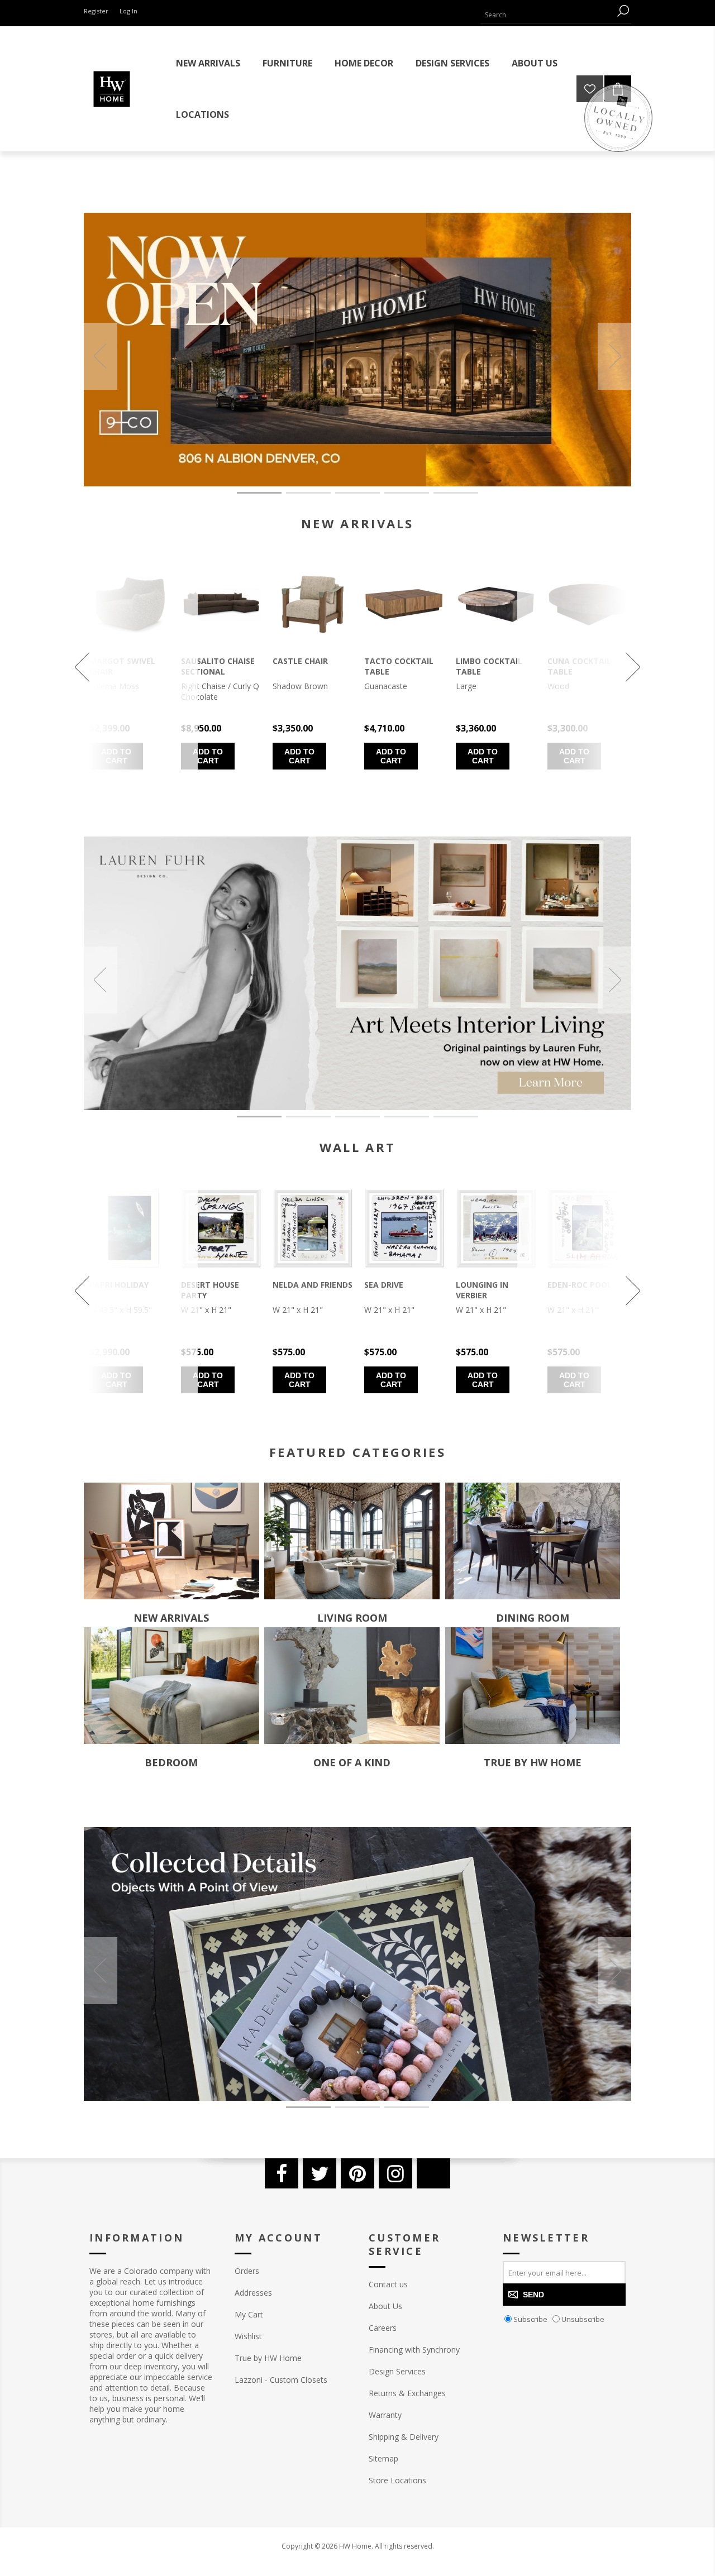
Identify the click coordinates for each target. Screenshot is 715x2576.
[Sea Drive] (404, 1228)
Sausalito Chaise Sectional (218, 666)
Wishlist (248, 2336)
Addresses (253, 2293)
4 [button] (407, 493)
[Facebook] (282, 2173)
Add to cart (208, 756)
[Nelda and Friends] (313, 1228)
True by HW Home (268, 2358)
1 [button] (259, 493)
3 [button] (357, 493)
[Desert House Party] (221, 1228)
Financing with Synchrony (414, 2350)
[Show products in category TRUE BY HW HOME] (533, 1686)
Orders (247, 2271)
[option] (357, 350)
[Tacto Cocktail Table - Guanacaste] (404, 604)
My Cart (249, 2314)
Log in (128, 11)
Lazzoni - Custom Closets (281, 2380)
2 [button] (308, 493)
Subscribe (530, 2319)
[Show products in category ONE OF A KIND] (352, 1686)
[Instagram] (395, 2173)
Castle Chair (300, 661)
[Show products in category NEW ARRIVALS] (171, 1541)
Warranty (385, 2415)
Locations (202, 114)
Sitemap (383, 2458)
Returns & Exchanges (407, 2393)
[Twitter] (320, 2173)
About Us (385, 2306)
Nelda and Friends (313, 1285)
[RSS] (433, 2173)
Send (533, 2295)
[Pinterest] (357, 2173)
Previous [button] (101, 356)
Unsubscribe (583, 2319)
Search (623, 11)
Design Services (397, 2371)
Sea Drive (384, 1285)
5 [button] (456, 493)
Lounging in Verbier (482, 1290)
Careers (383, 2328)
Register (96, 11)
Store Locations (397, 2480)
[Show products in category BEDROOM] (171, 1686)
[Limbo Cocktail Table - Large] (496, 604)
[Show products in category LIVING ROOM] (352, 1541)
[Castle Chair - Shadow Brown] (313, 604)
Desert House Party (210, 1290)
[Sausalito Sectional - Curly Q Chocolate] (221, 604)
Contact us (388, 2284)
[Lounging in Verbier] (496, 1228)
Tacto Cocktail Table (399, 666)
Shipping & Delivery (404, 2437)
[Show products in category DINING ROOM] (533, 1541)
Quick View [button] (212, 621)
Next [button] (614, 356)
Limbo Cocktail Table (489, 666)
